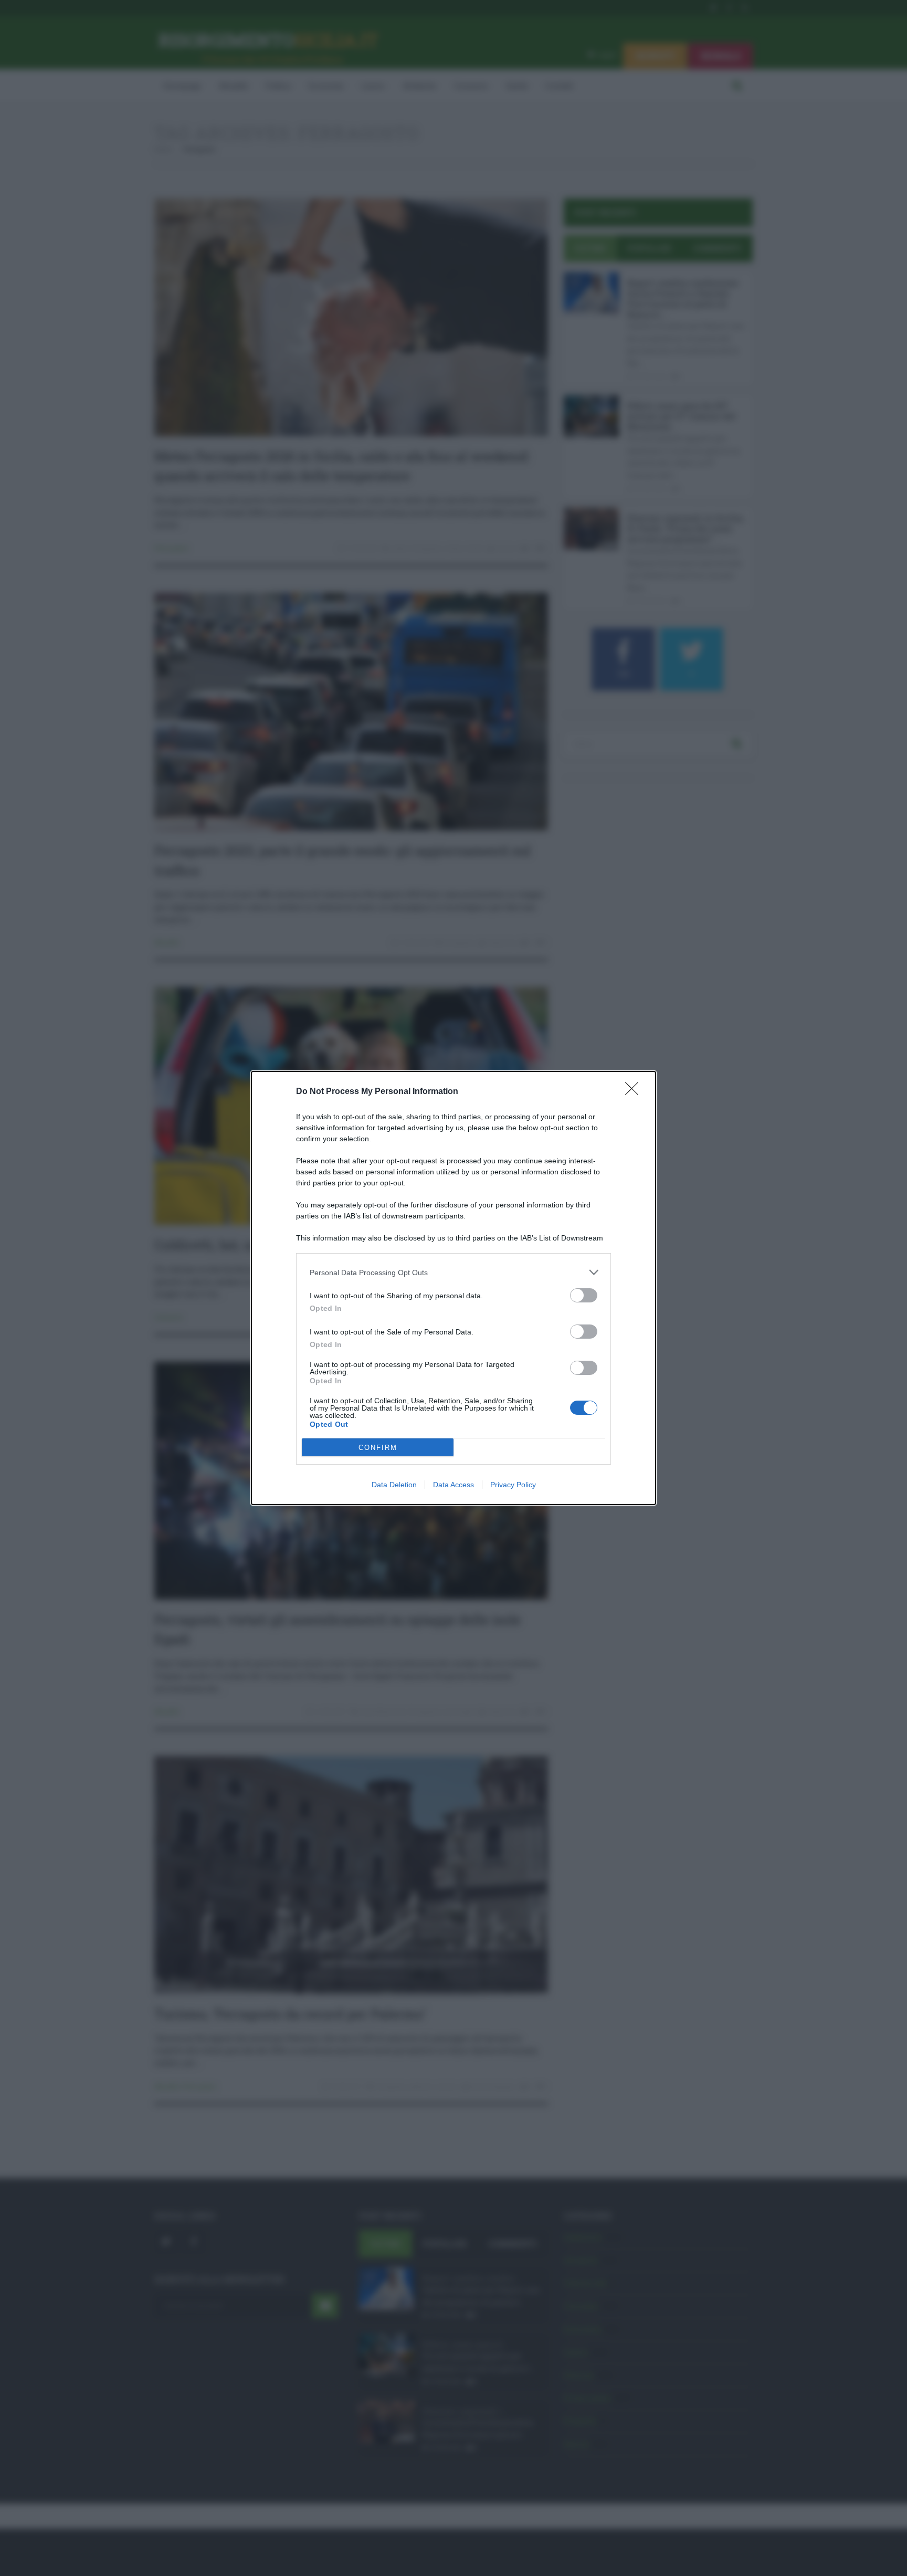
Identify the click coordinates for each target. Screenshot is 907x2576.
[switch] (584, 1295)
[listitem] (454, 1272)
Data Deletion (394, 1485)
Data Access (454, 1485)
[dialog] (454, 1288)
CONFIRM (378, 1448)
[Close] (635, 1092)
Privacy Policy (513, 1485)
